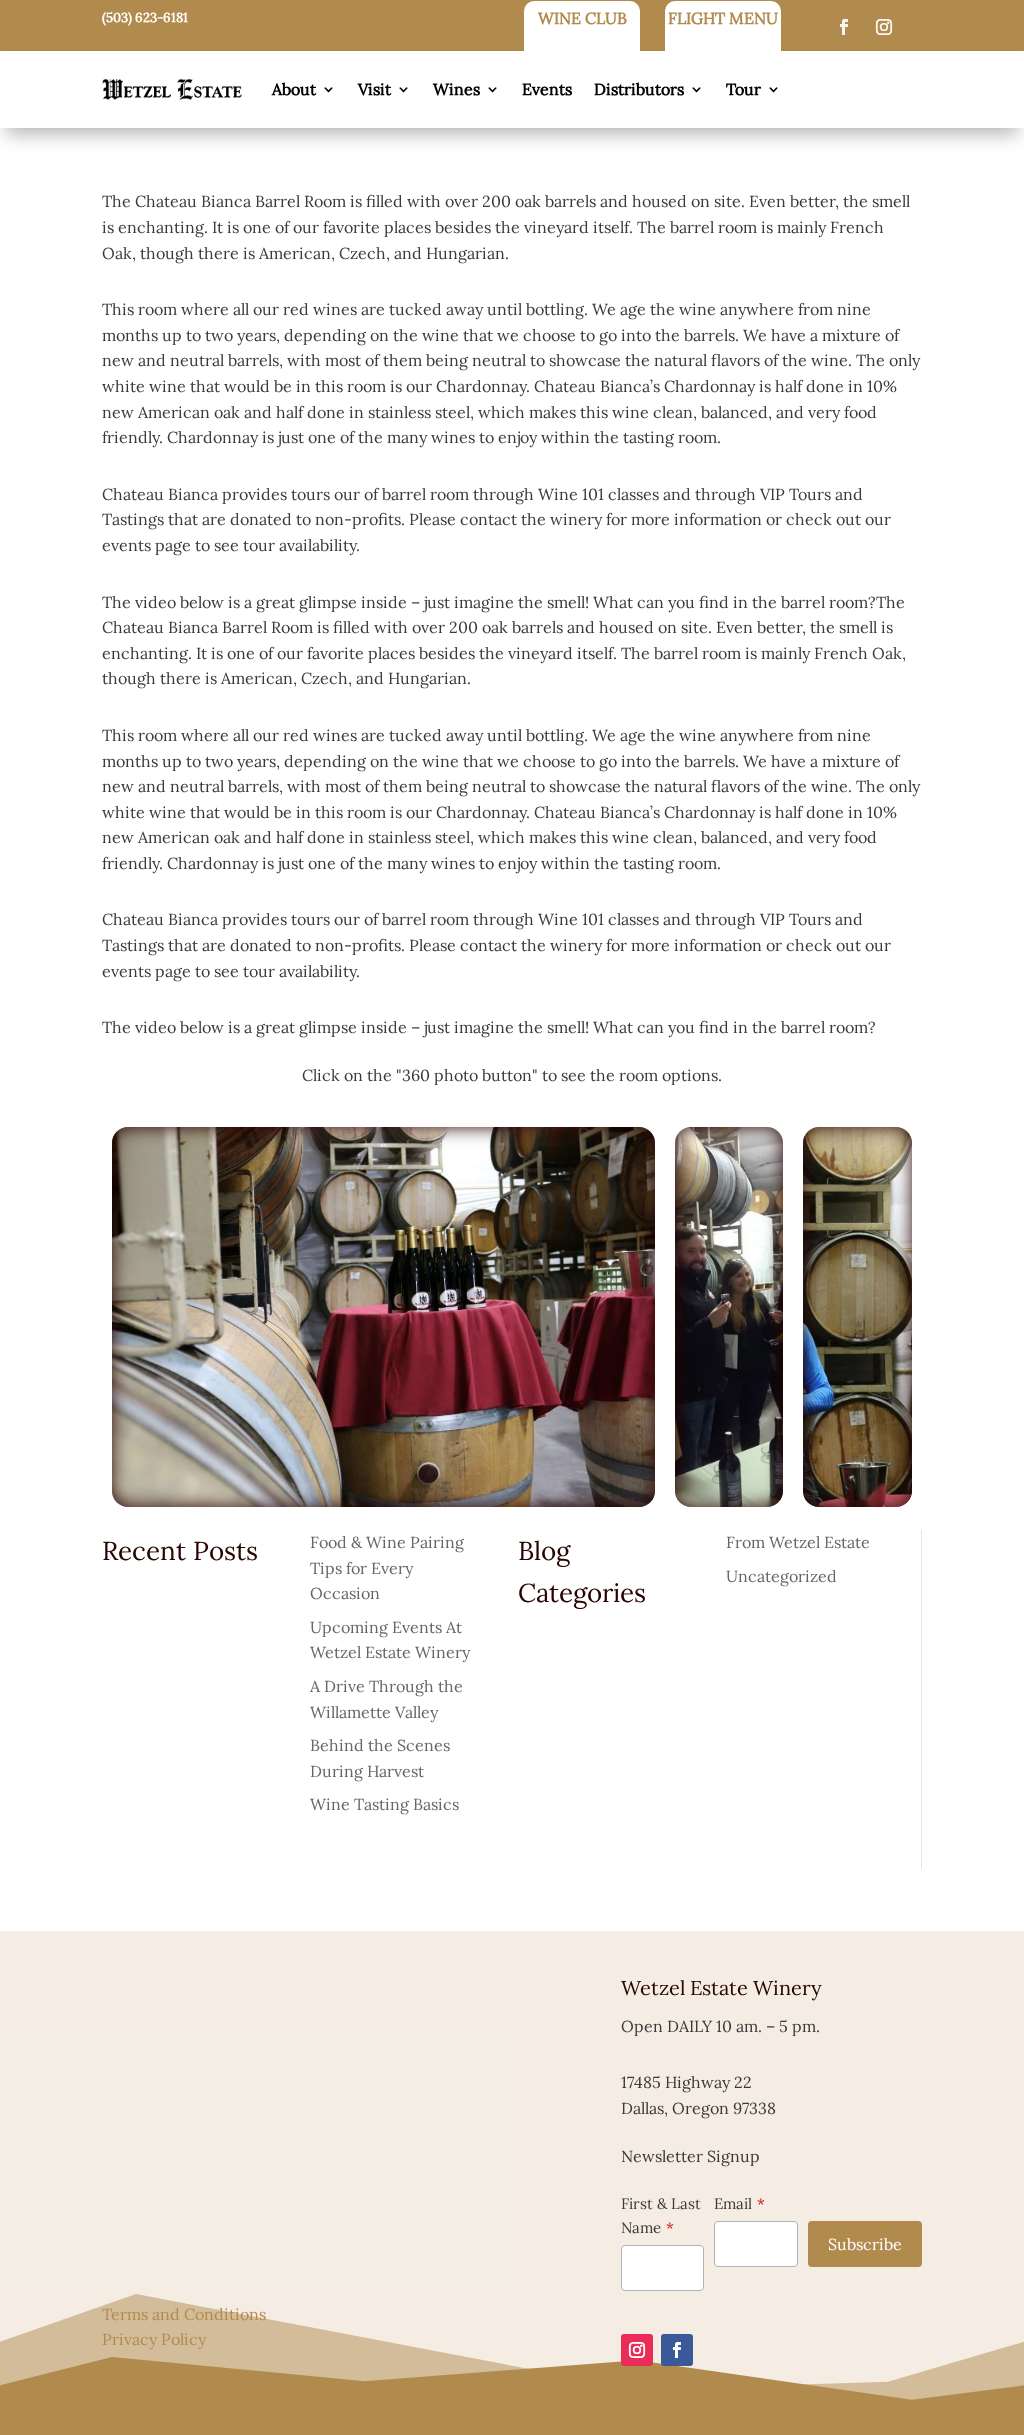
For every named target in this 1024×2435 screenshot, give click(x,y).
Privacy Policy (154, 2339)
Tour (743, 89)
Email (733, 2203)
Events (547, 89)
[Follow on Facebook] (844, 27)
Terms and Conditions (184, 2314)
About (294, 89)
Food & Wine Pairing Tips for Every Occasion (387, 1567)
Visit (374, 89)
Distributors (639, 89)
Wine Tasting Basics (384, 1804)
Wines (456, 89)
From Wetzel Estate (798, 1542)
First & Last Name (661, 2215)
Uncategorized (781, 1576)
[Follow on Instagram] (884, 27)
